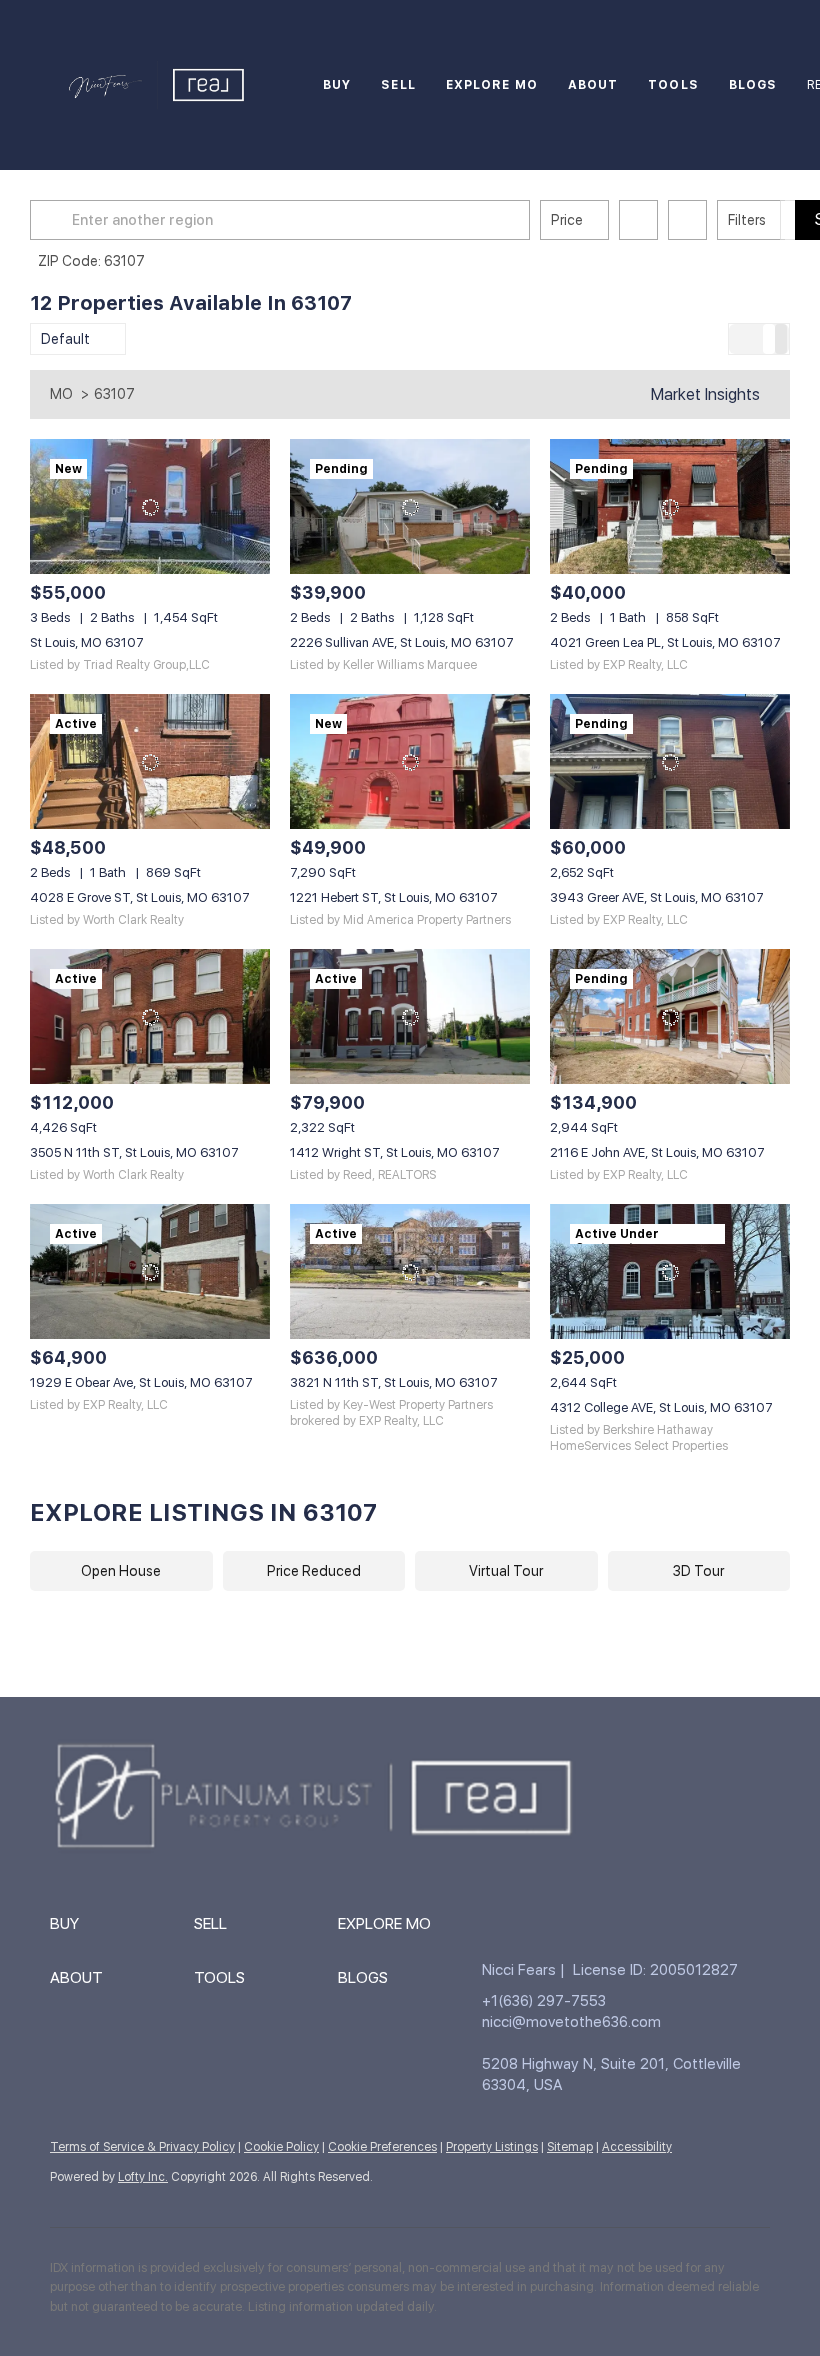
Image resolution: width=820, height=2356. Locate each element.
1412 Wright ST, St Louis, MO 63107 (395, 1152)
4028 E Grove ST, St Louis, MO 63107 (140, 897)
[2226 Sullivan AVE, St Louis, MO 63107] (410, 506)
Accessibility (637, 2147)
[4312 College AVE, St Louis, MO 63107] (670, 1271)
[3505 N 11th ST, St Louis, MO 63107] (150, 1016)
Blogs (753, 85)
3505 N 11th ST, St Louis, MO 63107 (134, 1152)
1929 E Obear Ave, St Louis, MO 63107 (141, 1382)
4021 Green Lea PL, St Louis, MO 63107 (665, 642)
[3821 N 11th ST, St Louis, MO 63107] (410, 1271)
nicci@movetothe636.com (571, 2022)
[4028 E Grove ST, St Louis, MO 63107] (150, 761)
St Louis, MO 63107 (87, 642)
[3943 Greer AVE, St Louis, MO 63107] (670, 761)
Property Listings (492, 2147)
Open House (121, 1571)
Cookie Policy (281, 2147)
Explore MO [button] (492, 85)
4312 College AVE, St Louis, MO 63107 (661, 1407)
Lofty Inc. (143, 2177)
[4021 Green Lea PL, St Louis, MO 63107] (670, 506)
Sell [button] (398, 85)
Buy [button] (337, 85)
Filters (747, 220)
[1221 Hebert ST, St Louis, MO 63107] (410, 761)
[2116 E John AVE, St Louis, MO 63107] (670, 1016)
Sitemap (570, 2147)
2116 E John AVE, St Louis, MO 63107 (657, 1152)
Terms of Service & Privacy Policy (142, 2147)
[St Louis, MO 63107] (150, 506)
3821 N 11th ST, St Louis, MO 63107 (394, 1382)
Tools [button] (673, 85)
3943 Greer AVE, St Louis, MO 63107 (657, 897)
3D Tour (698, 1571)
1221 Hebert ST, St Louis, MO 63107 (394, 897)
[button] (54, 220)
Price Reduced (314, 1571)
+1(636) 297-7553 (544, 2001)
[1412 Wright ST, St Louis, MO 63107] (410, 1016)
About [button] (593, 85)
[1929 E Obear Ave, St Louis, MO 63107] (150, 1271)
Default (65, 339)
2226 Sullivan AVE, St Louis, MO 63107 (402, 642)
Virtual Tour (506, 1571)
